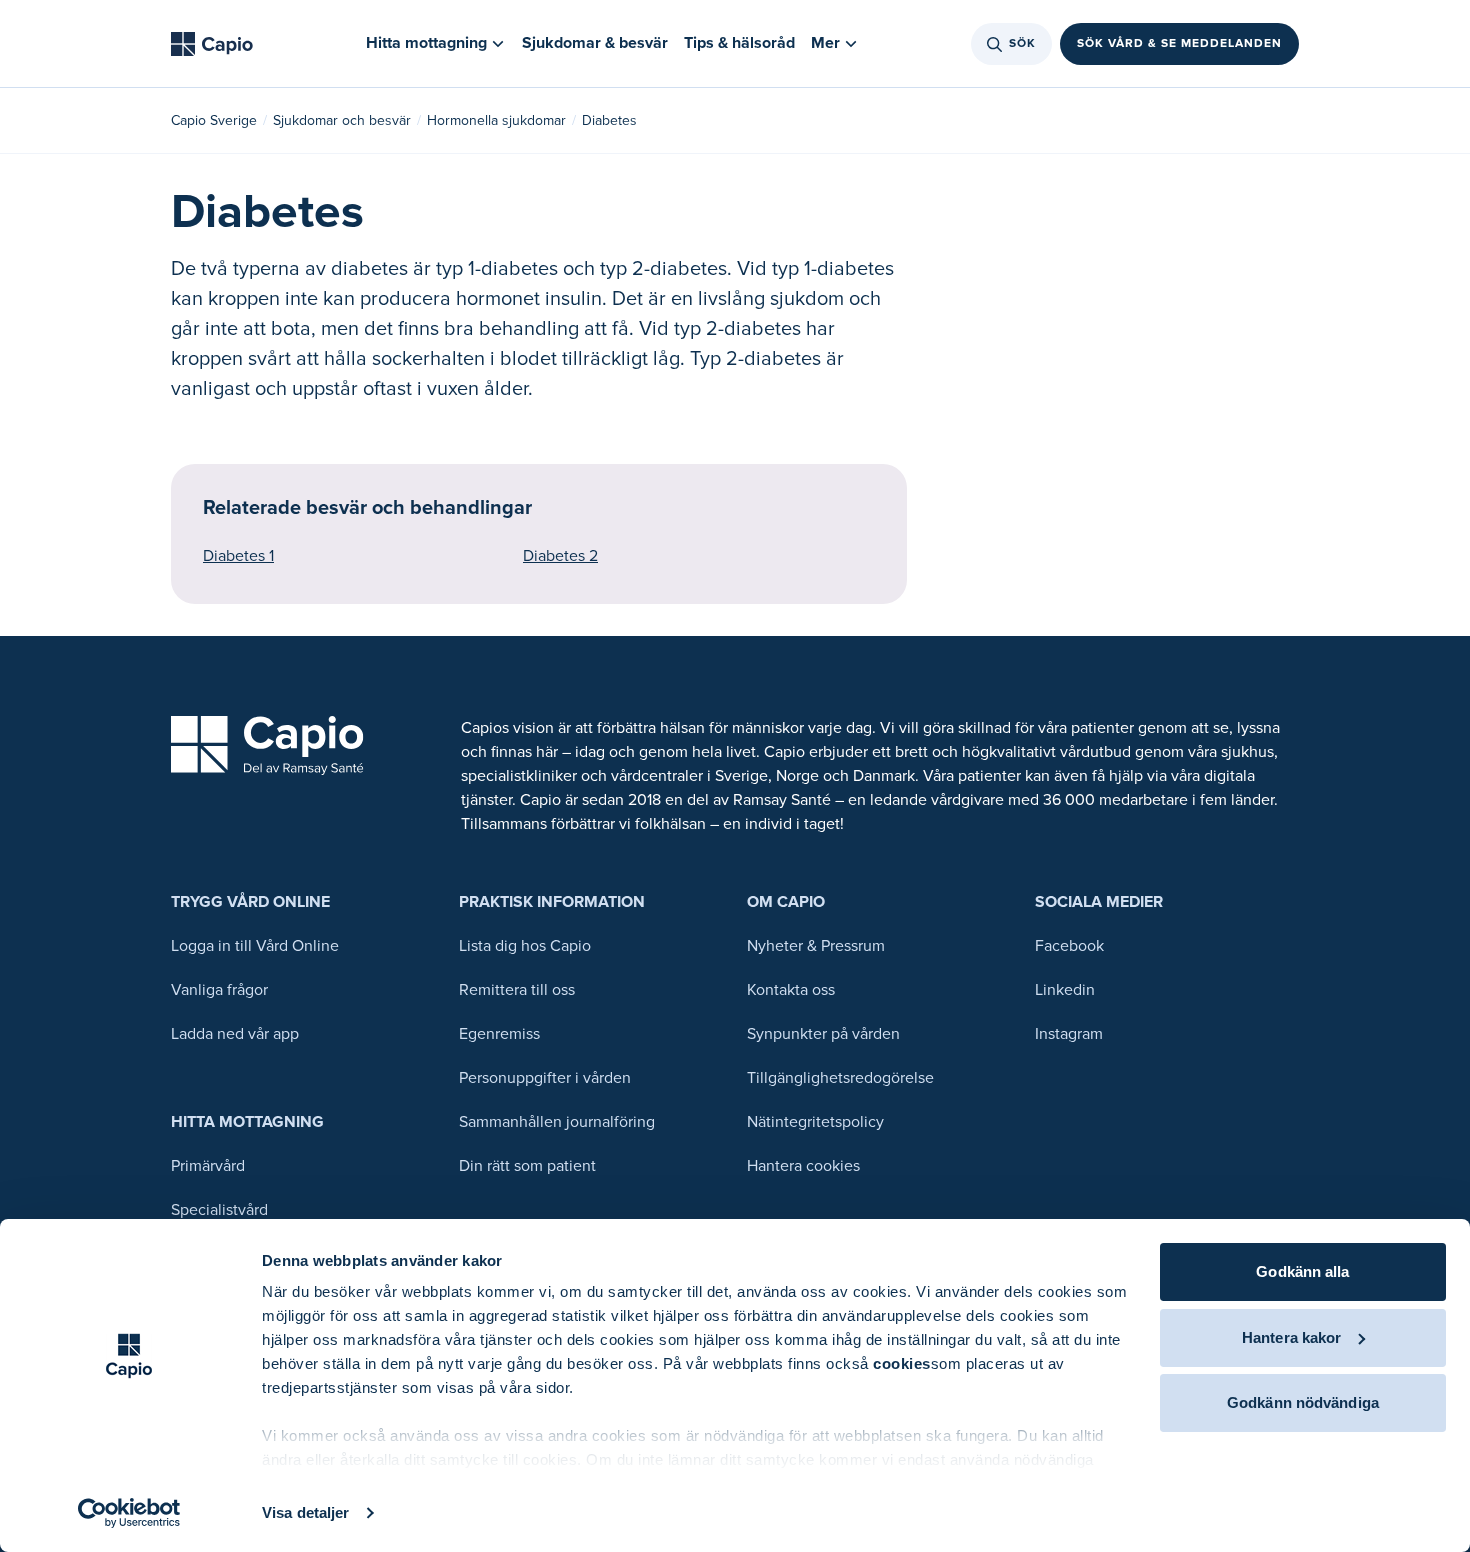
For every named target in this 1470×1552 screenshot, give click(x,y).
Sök (1022, 43)
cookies (902, 1363)
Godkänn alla (1302, 1271)
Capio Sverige (214, 120)
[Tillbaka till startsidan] (212, 44)
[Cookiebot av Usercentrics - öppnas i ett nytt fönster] (129, 1513)
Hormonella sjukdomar (496, 120)
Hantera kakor (1291, 1337)
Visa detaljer (305, 1512)
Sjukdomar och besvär (342, 120)
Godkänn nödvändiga (1303, 1402)
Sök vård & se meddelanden (1179, 43)
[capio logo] (267, 745)
